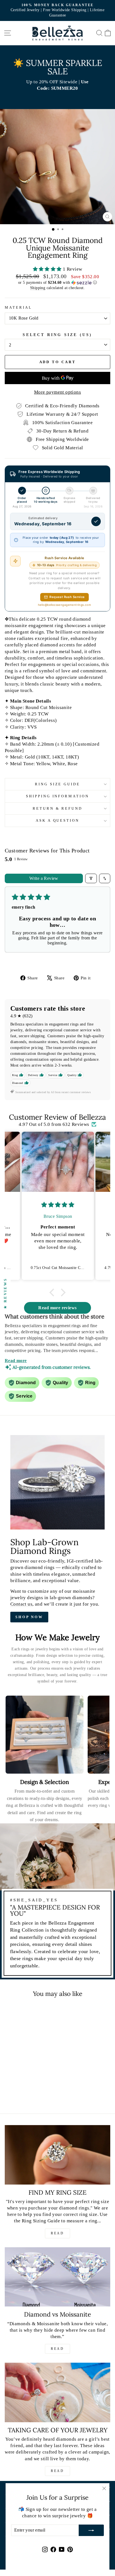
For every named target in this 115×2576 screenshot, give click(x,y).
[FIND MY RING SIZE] (57, 2155)
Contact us (21, 1604)
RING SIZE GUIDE (58, 784)
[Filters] (91, 878)
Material (18, 307)
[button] (48, 269)
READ (57, 2233)
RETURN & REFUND (58, 808)
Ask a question (58, 820)
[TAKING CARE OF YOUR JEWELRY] (57, 2392)
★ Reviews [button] (5, 1293)
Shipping (38, 288)
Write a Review (44, 878)
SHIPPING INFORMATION (58, 796)
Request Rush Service (67, 597)
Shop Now (29, 1617)
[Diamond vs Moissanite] (57, 2277)
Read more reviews (57, 1308)
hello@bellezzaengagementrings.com (65, 605)
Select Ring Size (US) (57, 335)
